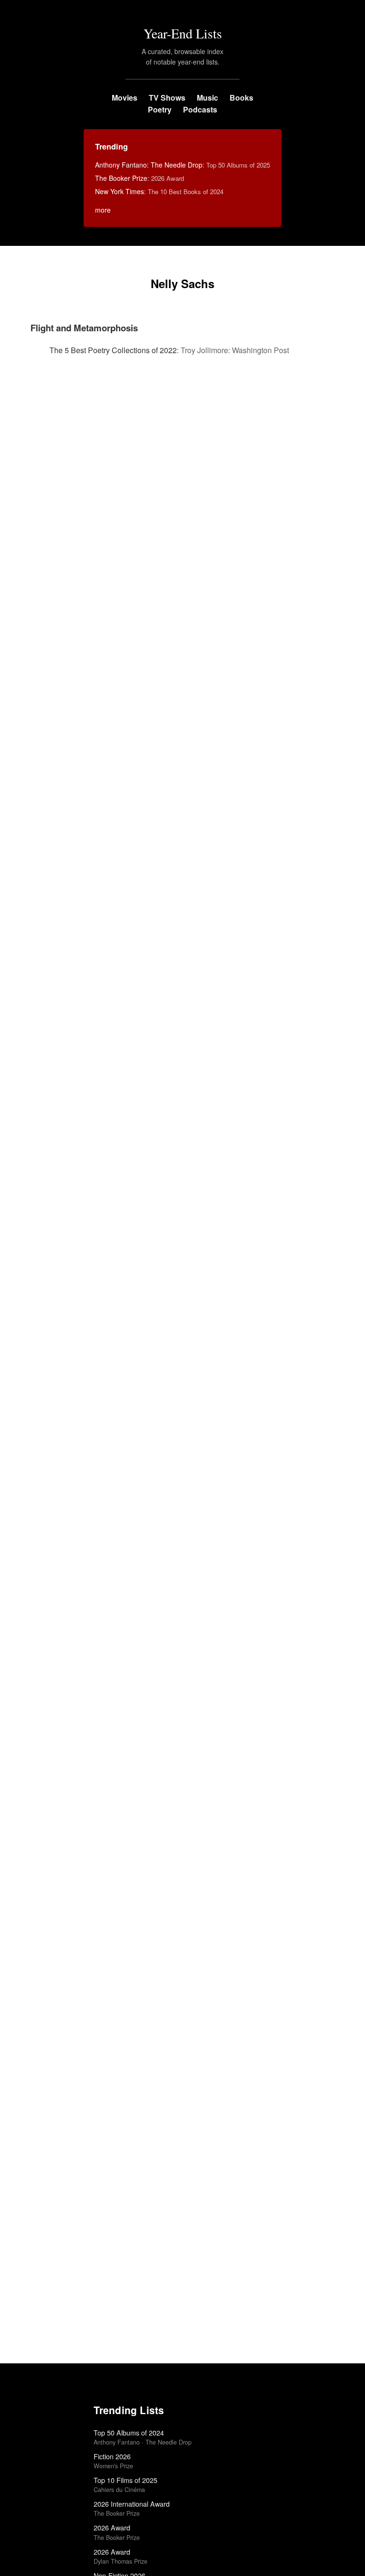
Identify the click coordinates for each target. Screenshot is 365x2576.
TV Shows (167, 98)
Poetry (160, 109)
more (103, 210)
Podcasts (200, 109)
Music (207, 98)
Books (241, 98)
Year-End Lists (183, 33)
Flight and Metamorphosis (84, 328)
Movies (125, 98)
